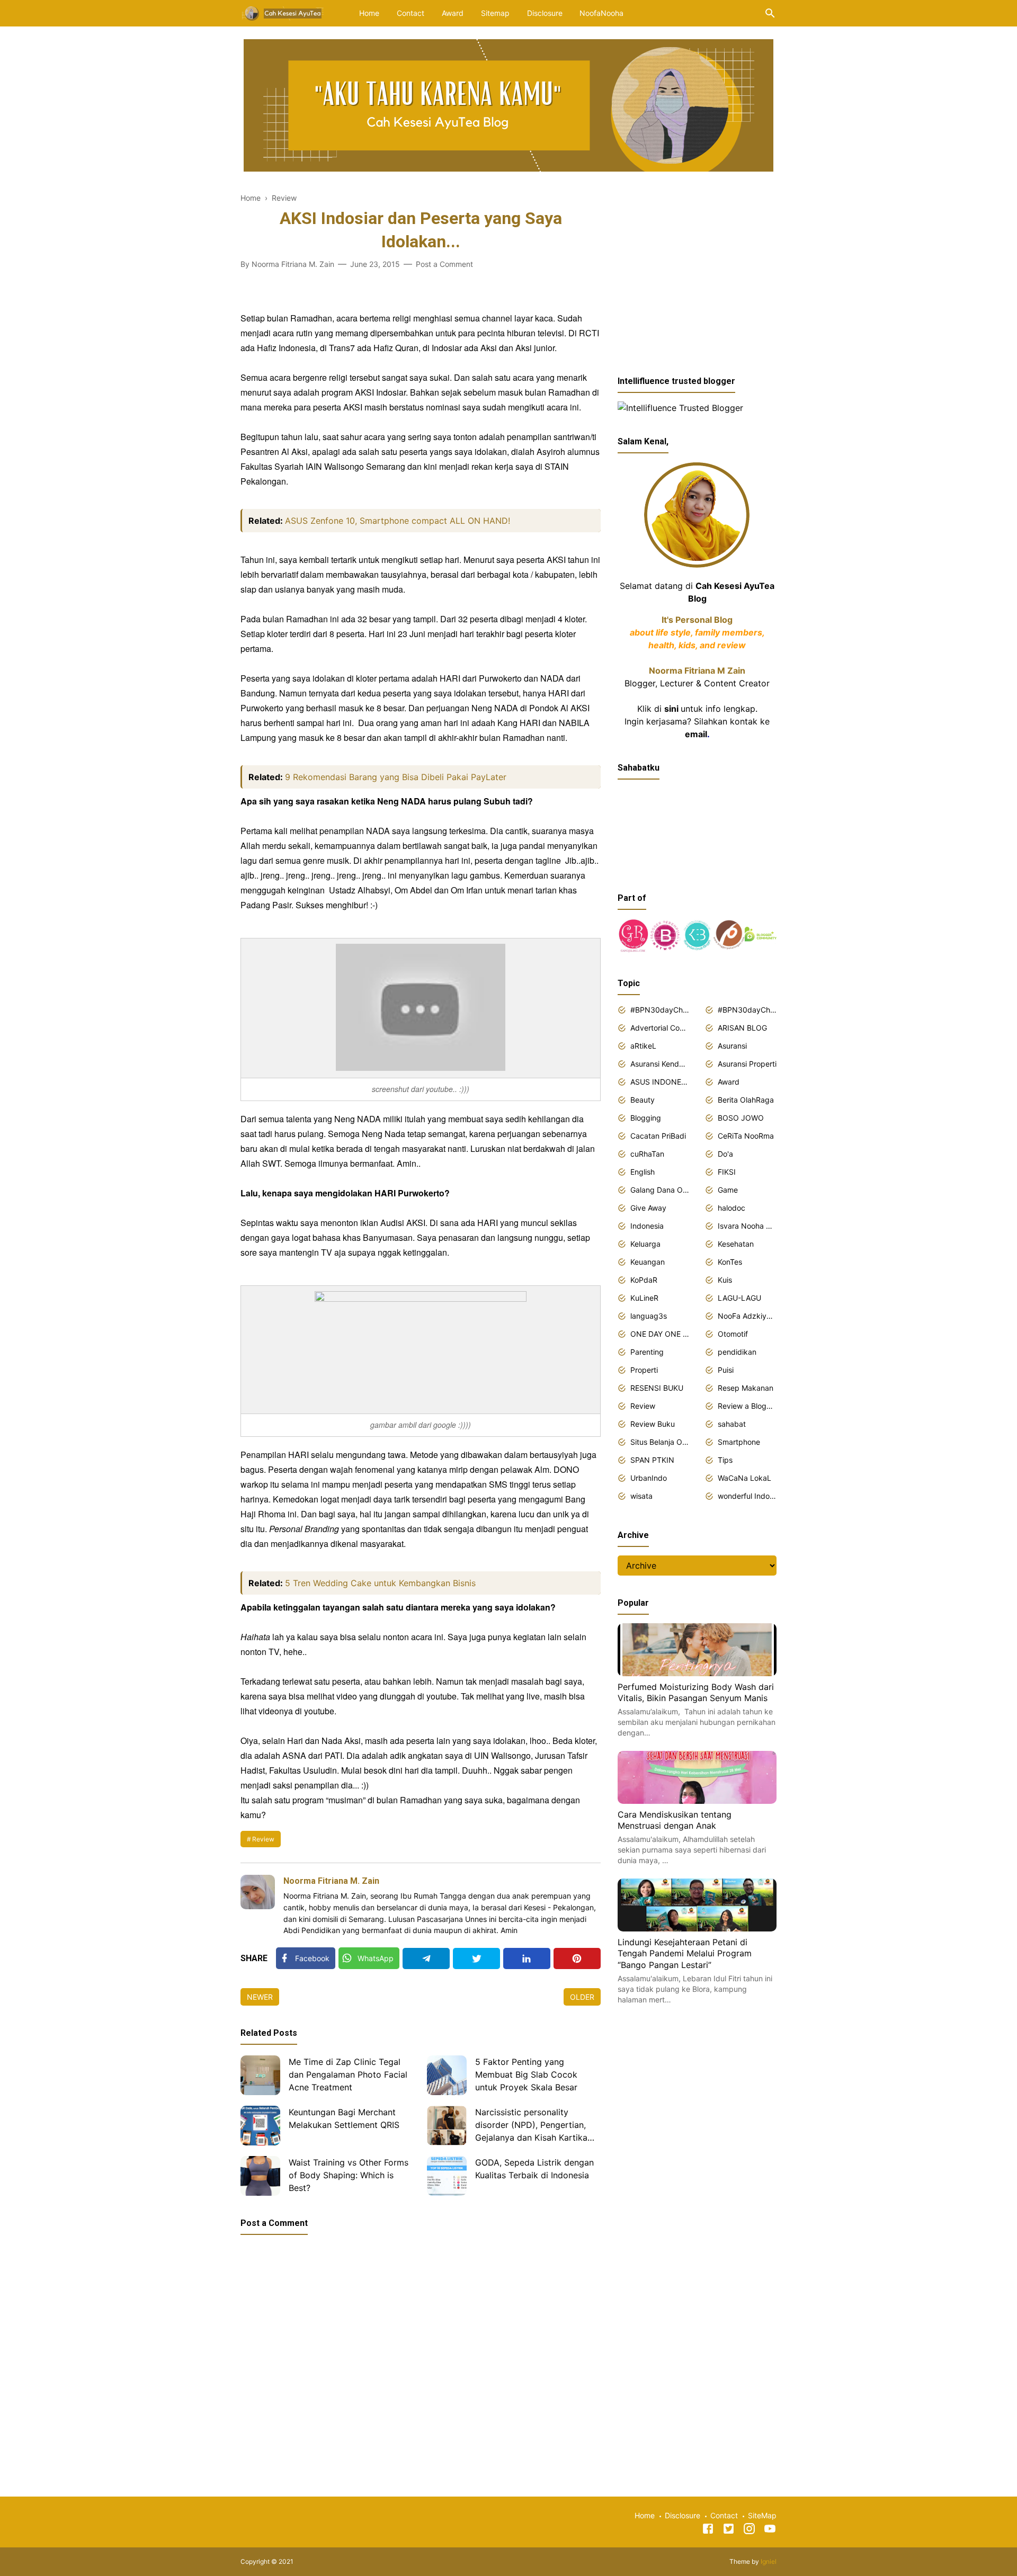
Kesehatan (736, 1244)
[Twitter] (476, 1958)
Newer (260, 1997)
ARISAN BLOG (742, 1028)
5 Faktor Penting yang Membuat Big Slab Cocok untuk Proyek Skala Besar (526, 2074)
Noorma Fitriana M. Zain (331, 1881)
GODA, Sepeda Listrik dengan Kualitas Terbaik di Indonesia (534, 2169)
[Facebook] (708, 2530)
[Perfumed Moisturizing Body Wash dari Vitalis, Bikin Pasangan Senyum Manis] (697, 1673)
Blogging (646, 1118)
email (696, 734)
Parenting (647, 1352)
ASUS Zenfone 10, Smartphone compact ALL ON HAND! (398, 521)
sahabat (732, 1424)
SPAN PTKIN (652, 1460)
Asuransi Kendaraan (660, 1064)
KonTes (730, 1262)
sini (671, 709)
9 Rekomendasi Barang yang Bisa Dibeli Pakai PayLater (396, 777)
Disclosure (545, 13)
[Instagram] (749, 2530)
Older (582, 1997)
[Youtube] (770, 2530)
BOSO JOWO (741, 1118)
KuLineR (644, 1298)
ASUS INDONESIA (660, 1082)
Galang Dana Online (660, 1190)
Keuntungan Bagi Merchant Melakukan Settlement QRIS (344, 2118)
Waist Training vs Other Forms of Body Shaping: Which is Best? (349, 2175)
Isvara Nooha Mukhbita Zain (747, 1226)
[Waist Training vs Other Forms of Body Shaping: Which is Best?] (260, 2176)
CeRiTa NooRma (746, 1136)
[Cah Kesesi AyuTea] (283, 12)
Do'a (725, 1154)
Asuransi (732, 1046)
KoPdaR (644, 1280)
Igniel (769, 2561)
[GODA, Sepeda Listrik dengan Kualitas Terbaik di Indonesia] (447, 2176)
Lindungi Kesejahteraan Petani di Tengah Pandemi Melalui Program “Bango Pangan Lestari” (685, 1953)
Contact (411, 13)
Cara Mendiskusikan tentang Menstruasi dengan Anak (675, 1820)
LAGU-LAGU (739, 1298)
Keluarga (645, 1244)
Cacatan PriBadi (658, 1136)
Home (369, 13)
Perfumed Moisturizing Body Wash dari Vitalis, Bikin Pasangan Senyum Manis (696, 1693)
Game (728, 1190)
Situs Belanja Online (660, 1442)
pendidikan (737, 1352)
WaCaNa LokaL (744, 1478)
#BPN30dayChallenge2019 (747, 1010)
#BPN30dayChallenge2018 (660, 1010)
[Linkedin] (527, 1958)
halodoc (731, 1208)
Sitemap (495, 13)
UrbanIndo (649, 1478)
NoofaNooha (601, 13)
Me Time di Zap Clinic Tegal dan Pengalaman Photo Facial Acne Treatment (348, 2074)
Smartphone (739, 1442)
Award (453, 13)
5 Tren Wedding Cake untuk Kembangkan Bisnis (380, 1583)
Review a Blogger (747, 1406)
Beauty (643, 1100)
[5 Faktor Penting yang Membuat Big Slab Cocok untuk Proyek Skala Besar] (447, 2075)
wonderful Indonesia (747, 1496)
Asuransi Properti (747, 1064)
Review (263, 1839)
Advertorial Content (660, 1028)
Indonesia (647, 1226)
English (643, 1172)
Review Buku (653, 1424)
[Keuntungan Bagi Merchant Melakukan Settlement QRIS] (260, 2126)
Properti (644, 1370)
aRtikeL (643, 1046)
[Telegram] (426, 1958)
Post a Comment (444, 264)
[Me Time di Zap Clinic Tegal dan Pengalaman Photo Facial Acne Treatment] (260, 2075)
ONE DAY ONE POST (660, 1334)
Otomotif (733, 1334)
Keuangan (648, 1262)
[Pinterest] (577, 1958)
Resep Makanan (746, 1388)
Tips (725, 1460)
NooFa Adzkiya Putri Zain (747, 1316)
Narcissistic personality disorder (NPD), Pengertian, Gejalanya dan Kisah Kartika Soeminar (531, 2126)
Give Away (648, 1208)
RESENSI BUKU (657, 1388)
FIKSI (727, 1172)
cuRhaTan (647, 1154)
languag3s (649, 1316)
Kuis (725, 1280)
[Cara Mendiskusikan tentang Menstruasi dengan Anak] (697, 1801)
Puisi (726, 1370)
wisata (641, 1496)
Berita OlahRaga (746, 1100)
